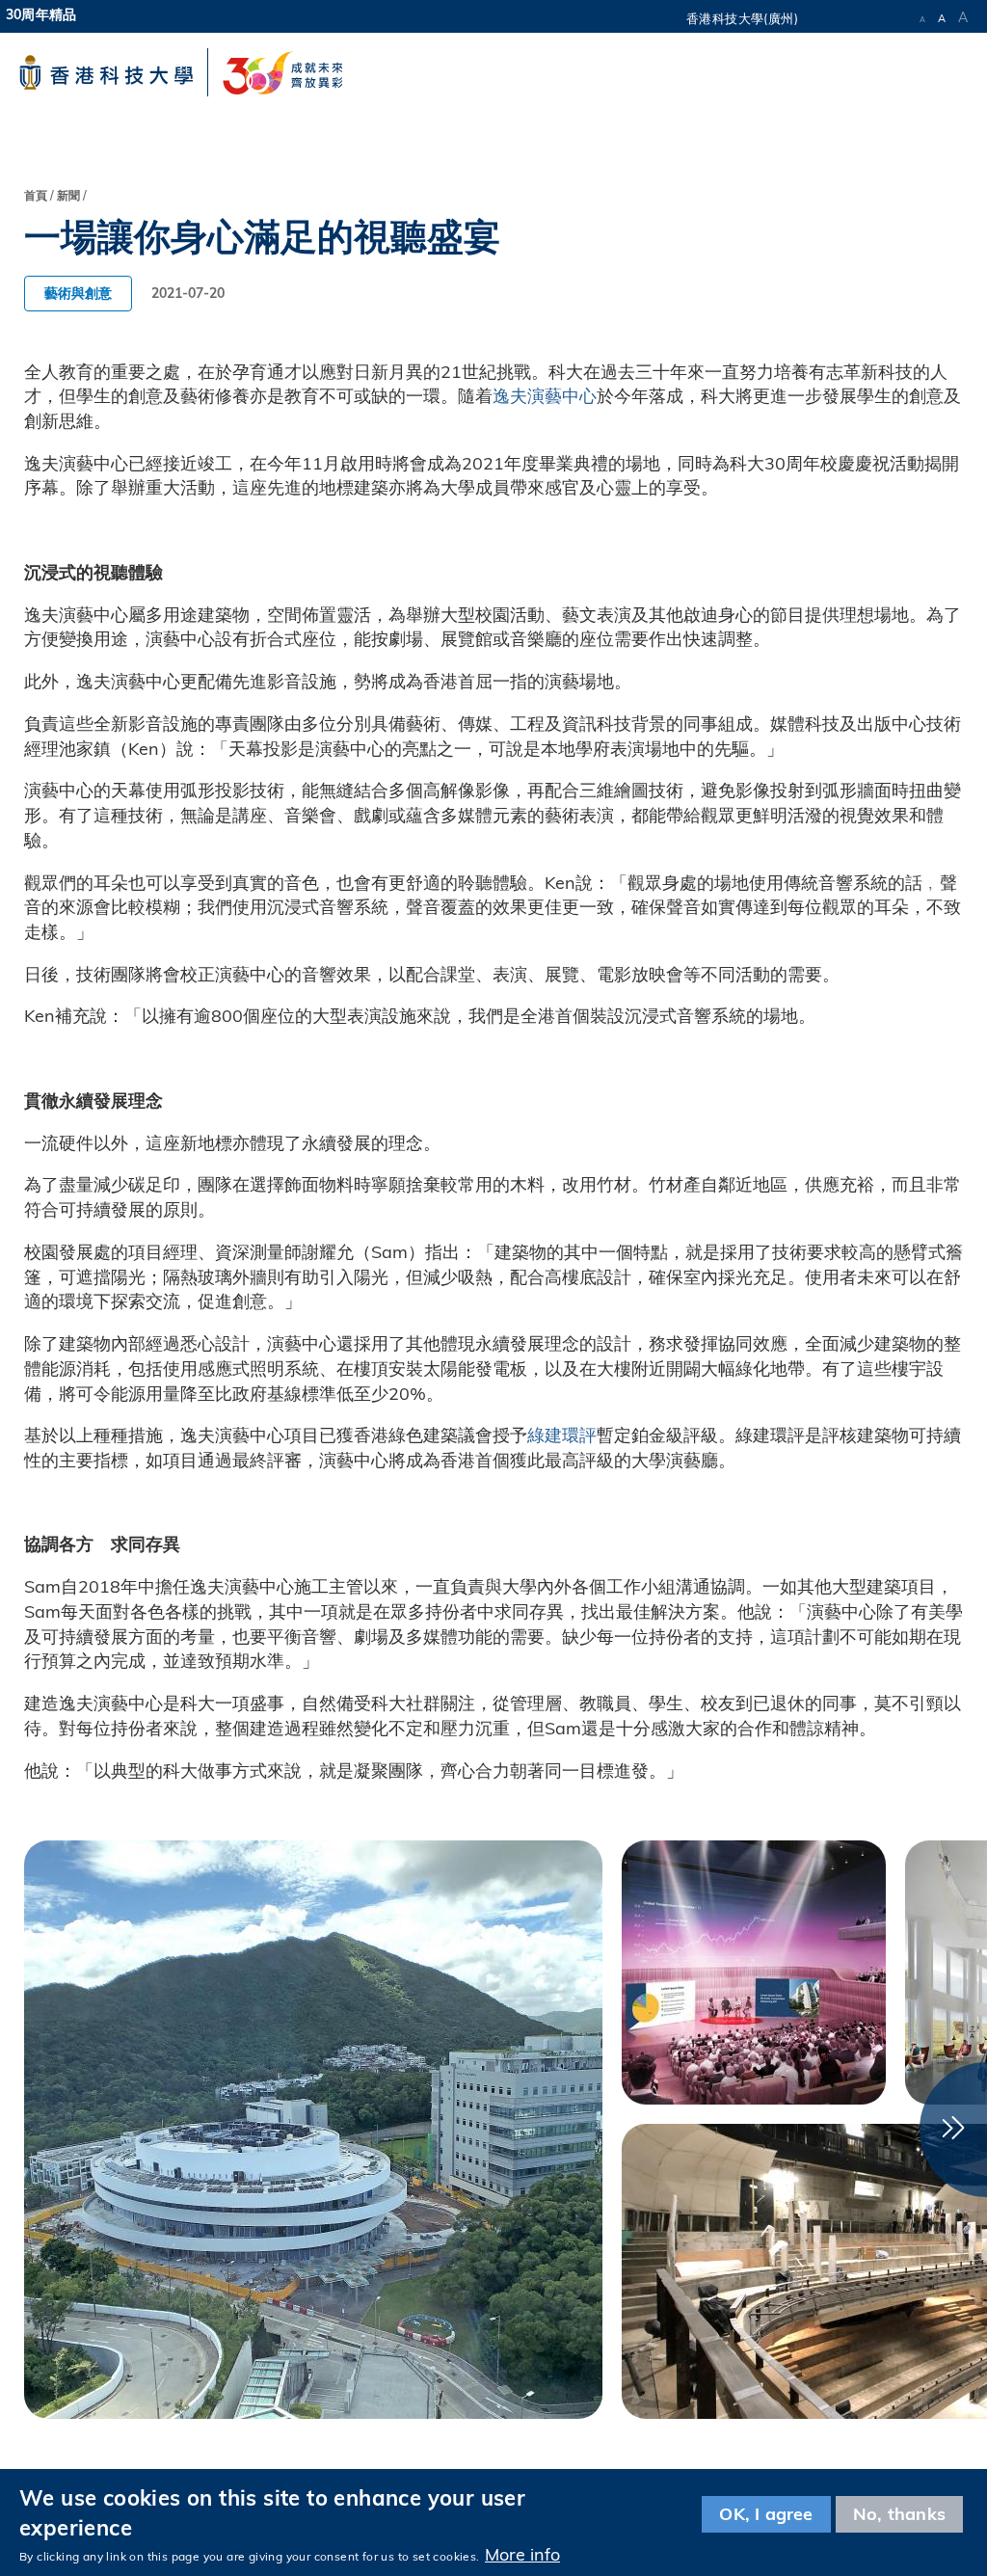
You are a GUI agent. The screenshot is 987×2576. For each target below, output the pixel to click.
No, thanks (899, 2514)
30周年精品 (41, 14)
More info (522, 2554)
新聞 (68, 195)
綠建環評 (562, 1435)
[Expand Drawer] (861, 14)
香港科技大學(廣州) (742, 18)
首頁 (36, 195)
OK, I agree (766, 2514)
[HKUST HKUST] (106, 72)
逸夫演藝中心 (545, 396)
